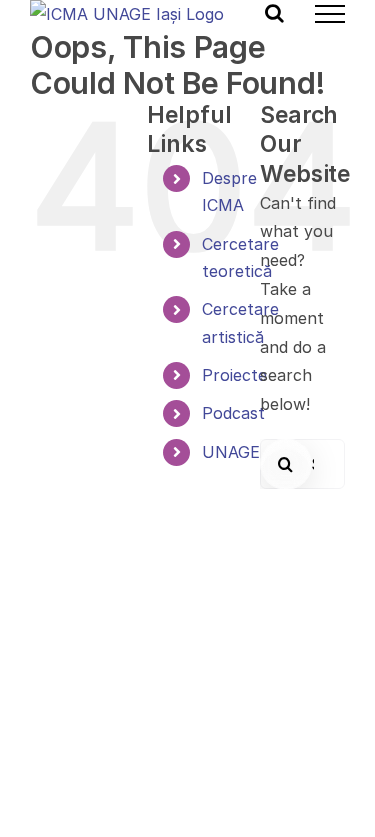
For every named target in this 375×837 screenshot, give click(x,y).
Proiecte (234, 375)
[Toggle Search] (274, 13)
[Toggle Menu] (330, 14)
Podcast (233, 413)
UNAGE (231, 452)
